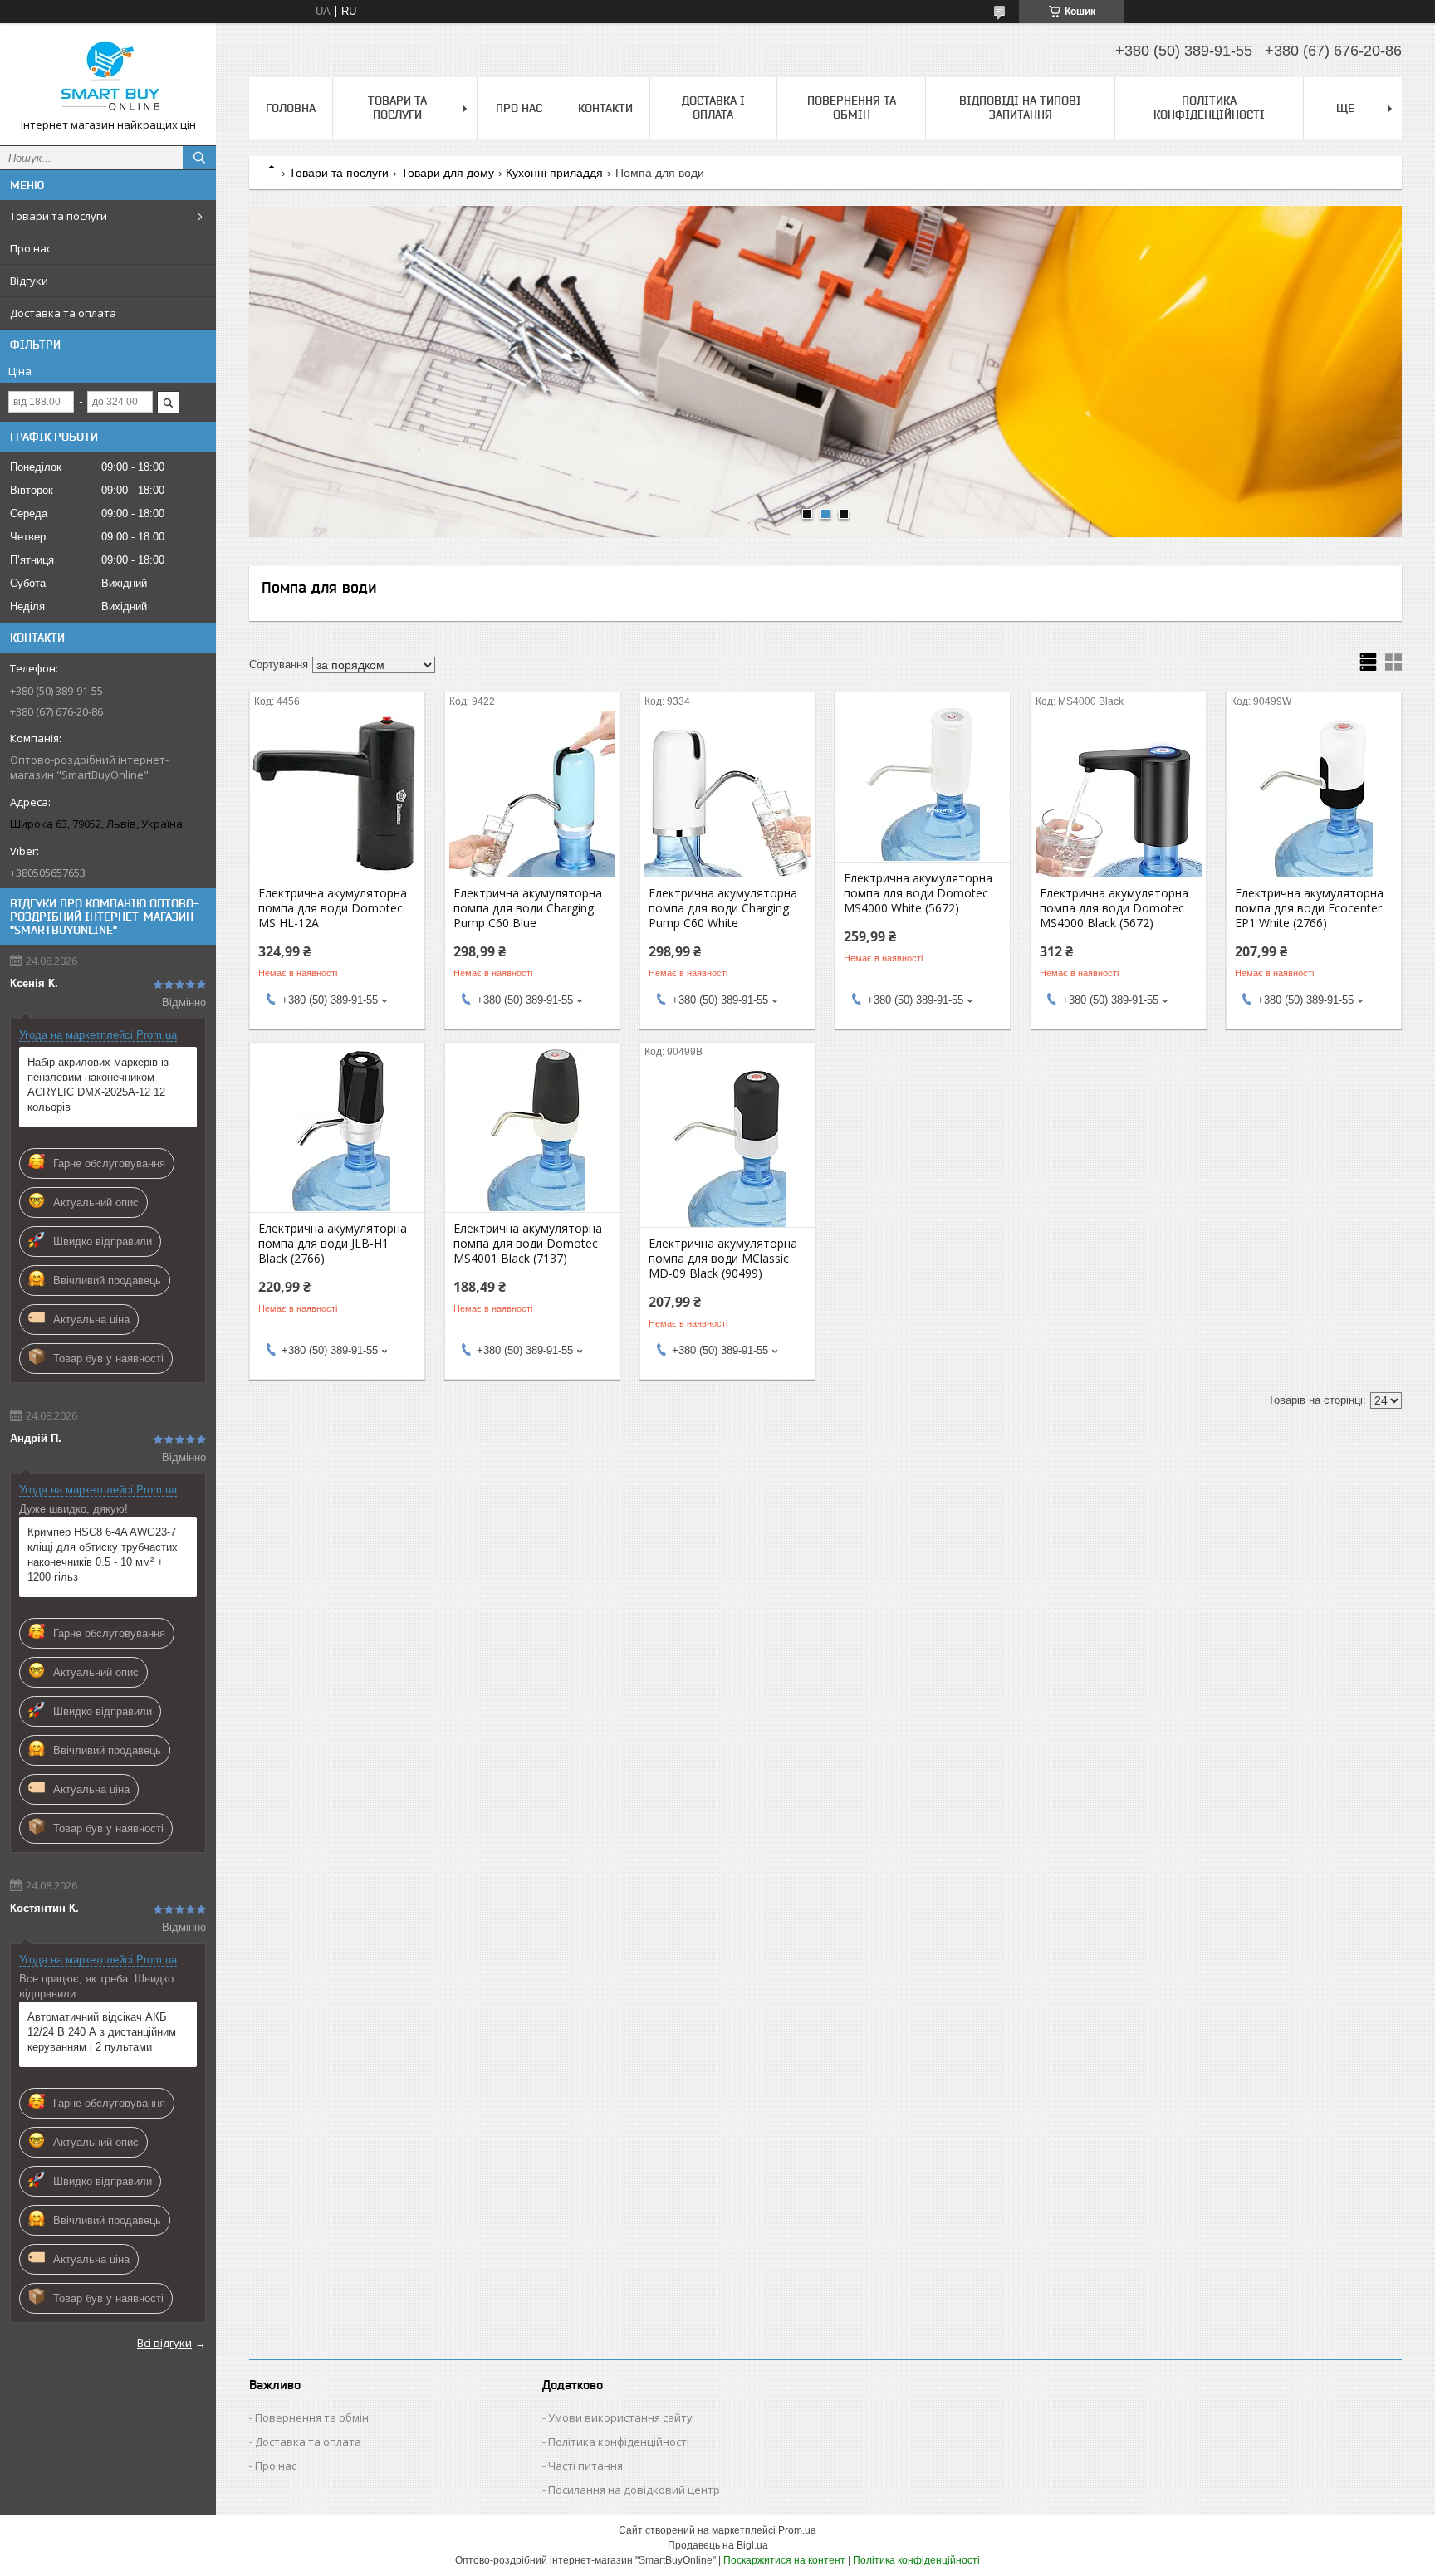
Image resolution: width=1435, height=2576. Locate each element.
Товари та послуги (59, 216)
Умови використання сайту (620, 2417)
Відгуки (29, 281)
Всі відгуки (164, 2343)
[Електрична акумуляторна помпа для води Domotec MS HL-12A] (337, 794)
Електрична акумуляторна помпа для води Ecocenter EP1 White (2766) (1309, 908)
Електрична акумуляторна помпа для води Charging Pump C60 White (723, 908)
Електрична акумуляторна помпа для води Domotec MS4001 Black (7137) (528, 1244)
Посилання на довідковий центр (634, 2490)
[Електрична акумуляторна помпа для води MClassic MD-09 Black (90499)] (727, 1144)
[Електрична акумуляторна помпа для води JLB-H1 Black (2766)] (337, 1129)
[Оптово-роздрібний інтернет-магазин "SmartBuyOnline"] (108, 77)
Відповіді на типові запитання (1020, 108)
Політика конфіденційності (1209, 108)
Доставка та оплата (63, 313)
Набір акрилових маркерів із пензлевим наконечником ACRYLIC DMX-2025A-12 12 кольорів (98, 1085)
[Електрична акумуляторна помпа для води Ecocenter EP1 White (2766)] (1314, 794)
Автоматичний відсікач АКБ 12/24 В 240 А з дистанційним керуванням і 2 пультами (102, 2032)
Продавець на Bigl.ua (718, 2545)
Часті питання (585, 2466)
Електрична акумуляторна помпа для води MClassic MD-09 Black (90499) (723, 1259)
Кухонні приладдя (554, 173)
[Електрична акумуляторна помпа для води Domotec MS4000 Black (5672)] (1119, 794)
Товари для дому (448, 173)
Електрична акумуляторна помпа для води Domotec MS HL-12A (333, 908)
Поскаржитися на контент (784, 2560)
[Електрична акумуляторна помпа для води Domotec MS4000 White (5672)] (923, 779)
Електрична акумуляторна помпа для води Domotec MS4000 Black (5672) (1114, 908)
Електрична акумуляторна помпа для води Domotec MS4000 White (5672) (918, 893)
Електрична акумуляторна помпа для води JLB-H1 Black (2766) (333, 1244)
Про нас (31, 248)
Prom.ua (797, 2530)
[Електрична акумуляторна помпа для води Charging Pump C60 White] (727, 794)
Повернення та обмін (852, 108)
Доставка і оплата (713, 108)
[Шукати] (199, 158)
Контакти (605, 108)
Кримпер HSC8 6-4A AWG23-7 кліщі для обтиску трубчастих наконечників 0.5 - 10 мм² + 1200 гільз (103, 1554)
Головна (291, 108)
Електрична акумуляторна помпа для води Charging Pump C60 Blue (528, 908)
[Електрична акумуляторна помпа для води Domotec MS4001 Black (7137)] (532, 1129)
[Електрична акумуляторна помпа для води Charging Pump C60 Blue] (532, 794)
